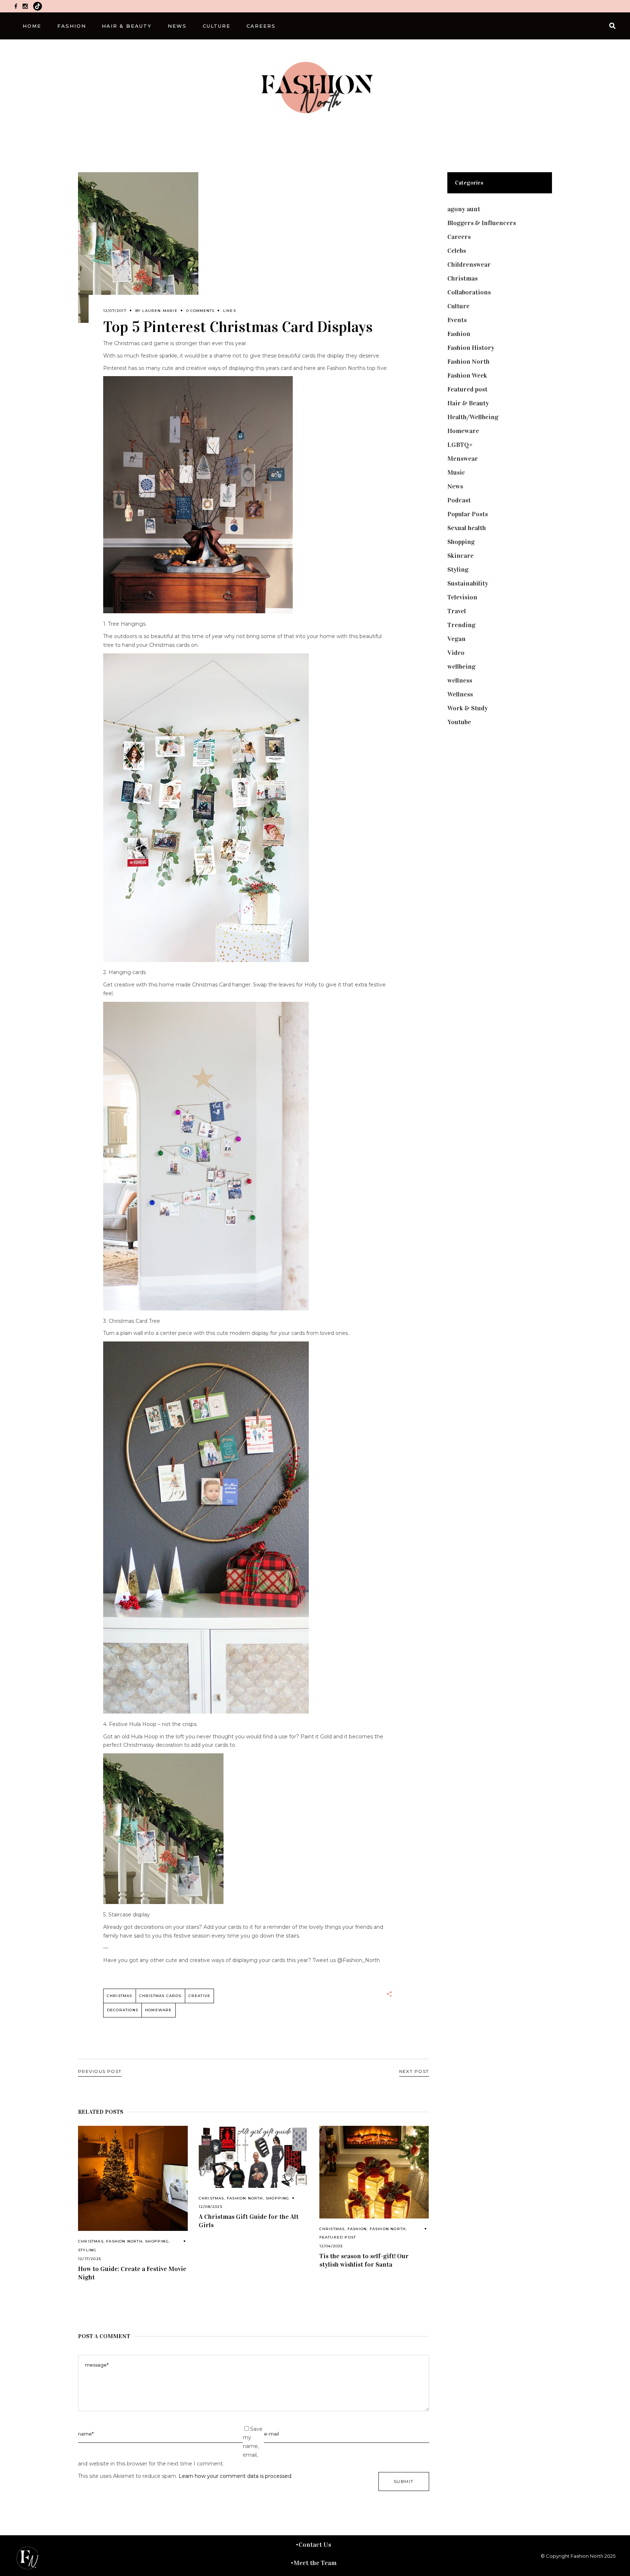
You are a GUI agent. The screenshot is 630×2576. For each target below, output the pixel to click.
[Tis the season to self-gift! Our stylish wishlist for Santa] (374, 2172)
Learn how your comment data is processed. (236, 2476)
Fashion (357, 2229)
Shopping (157, 2241)
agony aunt (464, 209)
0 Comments (200, 311)
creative (200, 1996)
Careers (459, 237)
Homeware (159, 2010)
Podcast (459, 500)
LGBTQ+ (460, 445)
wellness (460, 680)
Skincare (460, 556)
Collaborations (469, 292)
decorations (122, 2010)
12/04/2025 (331, 2246)
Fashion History (471, 348)
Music (456, 472)
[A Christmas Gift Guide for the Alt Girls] (254, 2157)
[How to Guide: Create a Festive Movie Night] (133, 2178)
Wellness (460, 694)
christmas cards (160, 1996)
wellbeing (461, 667)
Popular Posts (468, 514)
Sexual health (467, 528)
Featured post (338, 2237)
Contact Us (315, 2545)
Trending (461, 625)
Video (456, 653)
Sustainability (468, 583)
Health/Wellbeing (473, 417)
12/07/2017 (115, 311)
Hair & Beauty (468, 403)
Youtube (459, 722)
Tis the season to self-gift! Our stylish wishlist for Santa (364, 2260)
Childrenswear (469, 264)
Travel (457, 611)
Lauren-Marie (160, 311)
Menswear (463, 459)
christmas (120, 1996)
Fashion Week (467, 375)
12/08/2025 (211, 2207)
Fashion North (124, 2241)
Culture (458, 306)
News (455, 486)
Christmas (91, 2241)
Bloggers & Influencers (482, 223)
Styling (87, 2250)
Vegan (456, 639)
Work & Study (468, 708)
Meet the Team (315, 2563)
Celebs (457, 251)
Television (462, 597)
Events (457, 320)
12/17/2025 (90, 2259)
